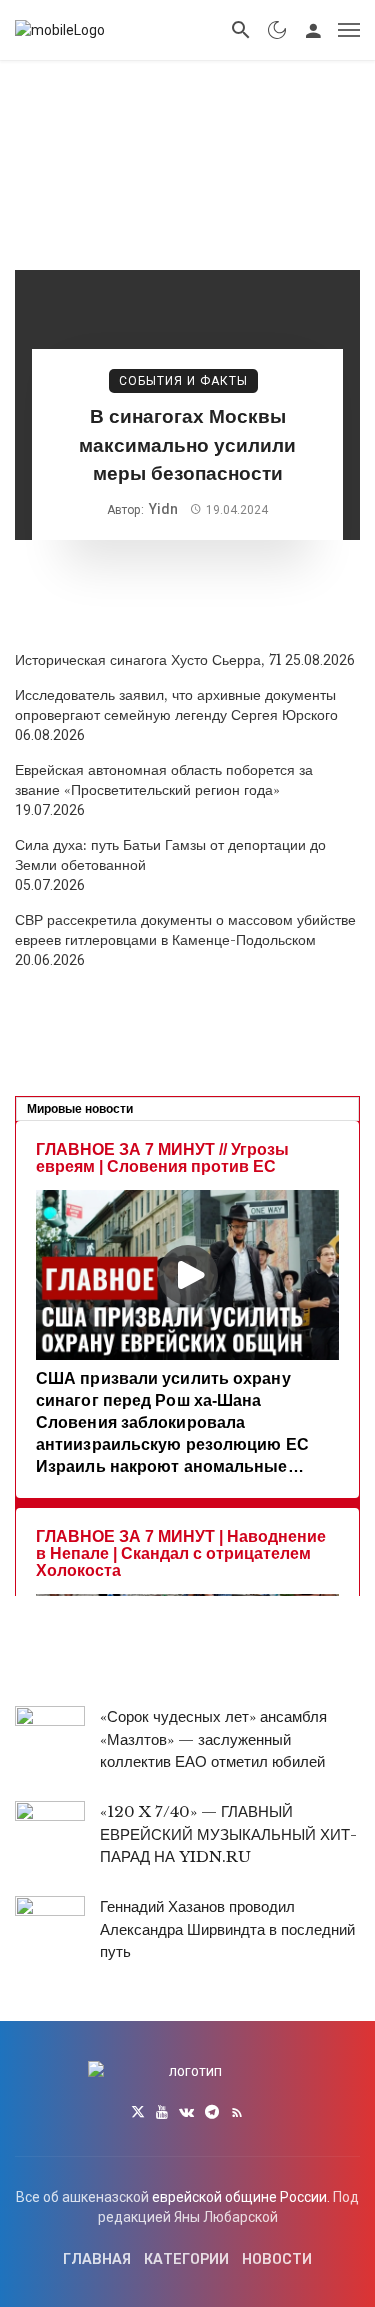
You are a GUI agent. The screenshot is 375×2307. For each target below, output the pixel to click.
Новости (277, 2259)
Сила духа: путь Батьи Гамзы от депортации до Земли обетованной (170, 855)
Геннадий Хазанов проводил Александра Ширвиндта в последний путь (227, 1929)
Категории (186, 2259)
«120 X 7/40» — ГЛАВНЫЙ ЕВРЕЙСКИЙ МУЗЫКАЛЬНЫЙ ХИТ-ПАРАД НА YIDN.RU (228, 1834)
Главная (97, 2259)
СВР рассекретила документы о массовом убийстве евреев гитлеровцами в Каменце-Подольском (185, 930)
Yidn (163, 509)
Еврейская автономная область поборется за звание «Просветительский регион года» (164, 780)
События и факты (183, 381)
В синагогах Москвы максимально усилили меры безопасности (187, 445)
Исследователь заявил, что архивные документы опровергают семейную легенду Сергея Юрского (176, 705)
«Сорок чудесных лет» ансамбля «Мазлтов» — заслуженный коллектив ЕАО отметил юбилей (213, 1739)
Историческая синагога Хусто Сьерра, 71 (148, 660)
